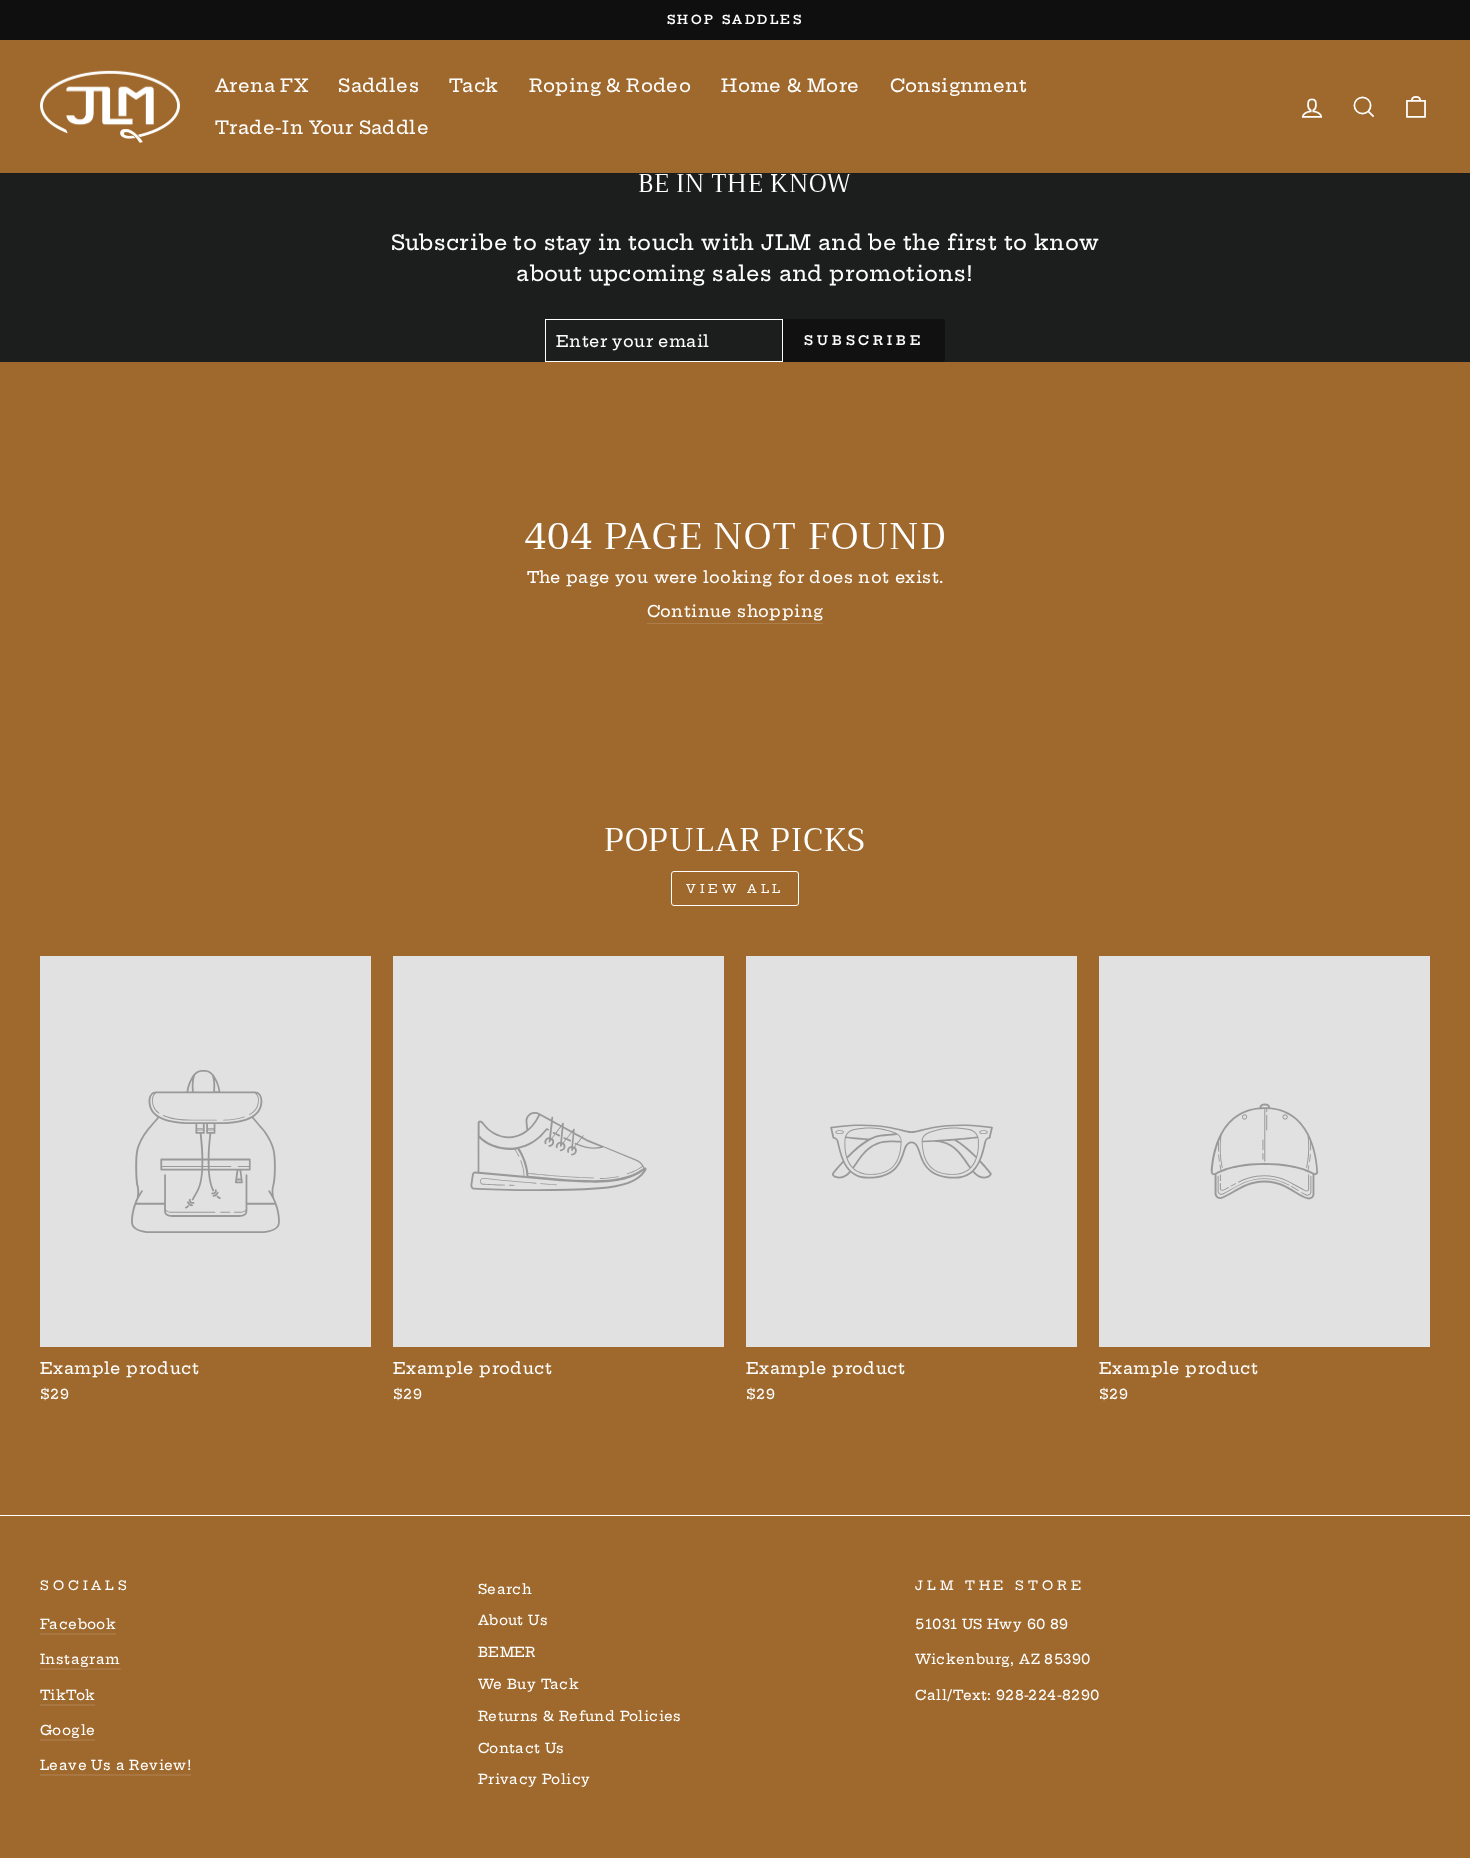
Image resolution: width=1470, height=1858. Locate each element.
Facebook (78, 1624)
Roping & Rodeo (610, 85)
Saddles (378, 85)
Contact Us (521, 1748)
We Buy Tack (528, 1684)
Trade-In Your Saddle (322, 127)
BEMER (507, 1652)
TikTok (67, 1695)
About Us (513, 1620)
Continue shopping (735, 611)
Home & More (790, 85)
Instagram (80, 1659)
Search (505, 1589)
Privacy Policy (534, 1779)
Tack (474, 85)
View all (735, 888)
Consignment (958, 85)
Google (67, 1730)
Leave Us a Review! (115, 1765)
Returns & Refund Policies (580, 1716)
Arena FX (261, 85)
